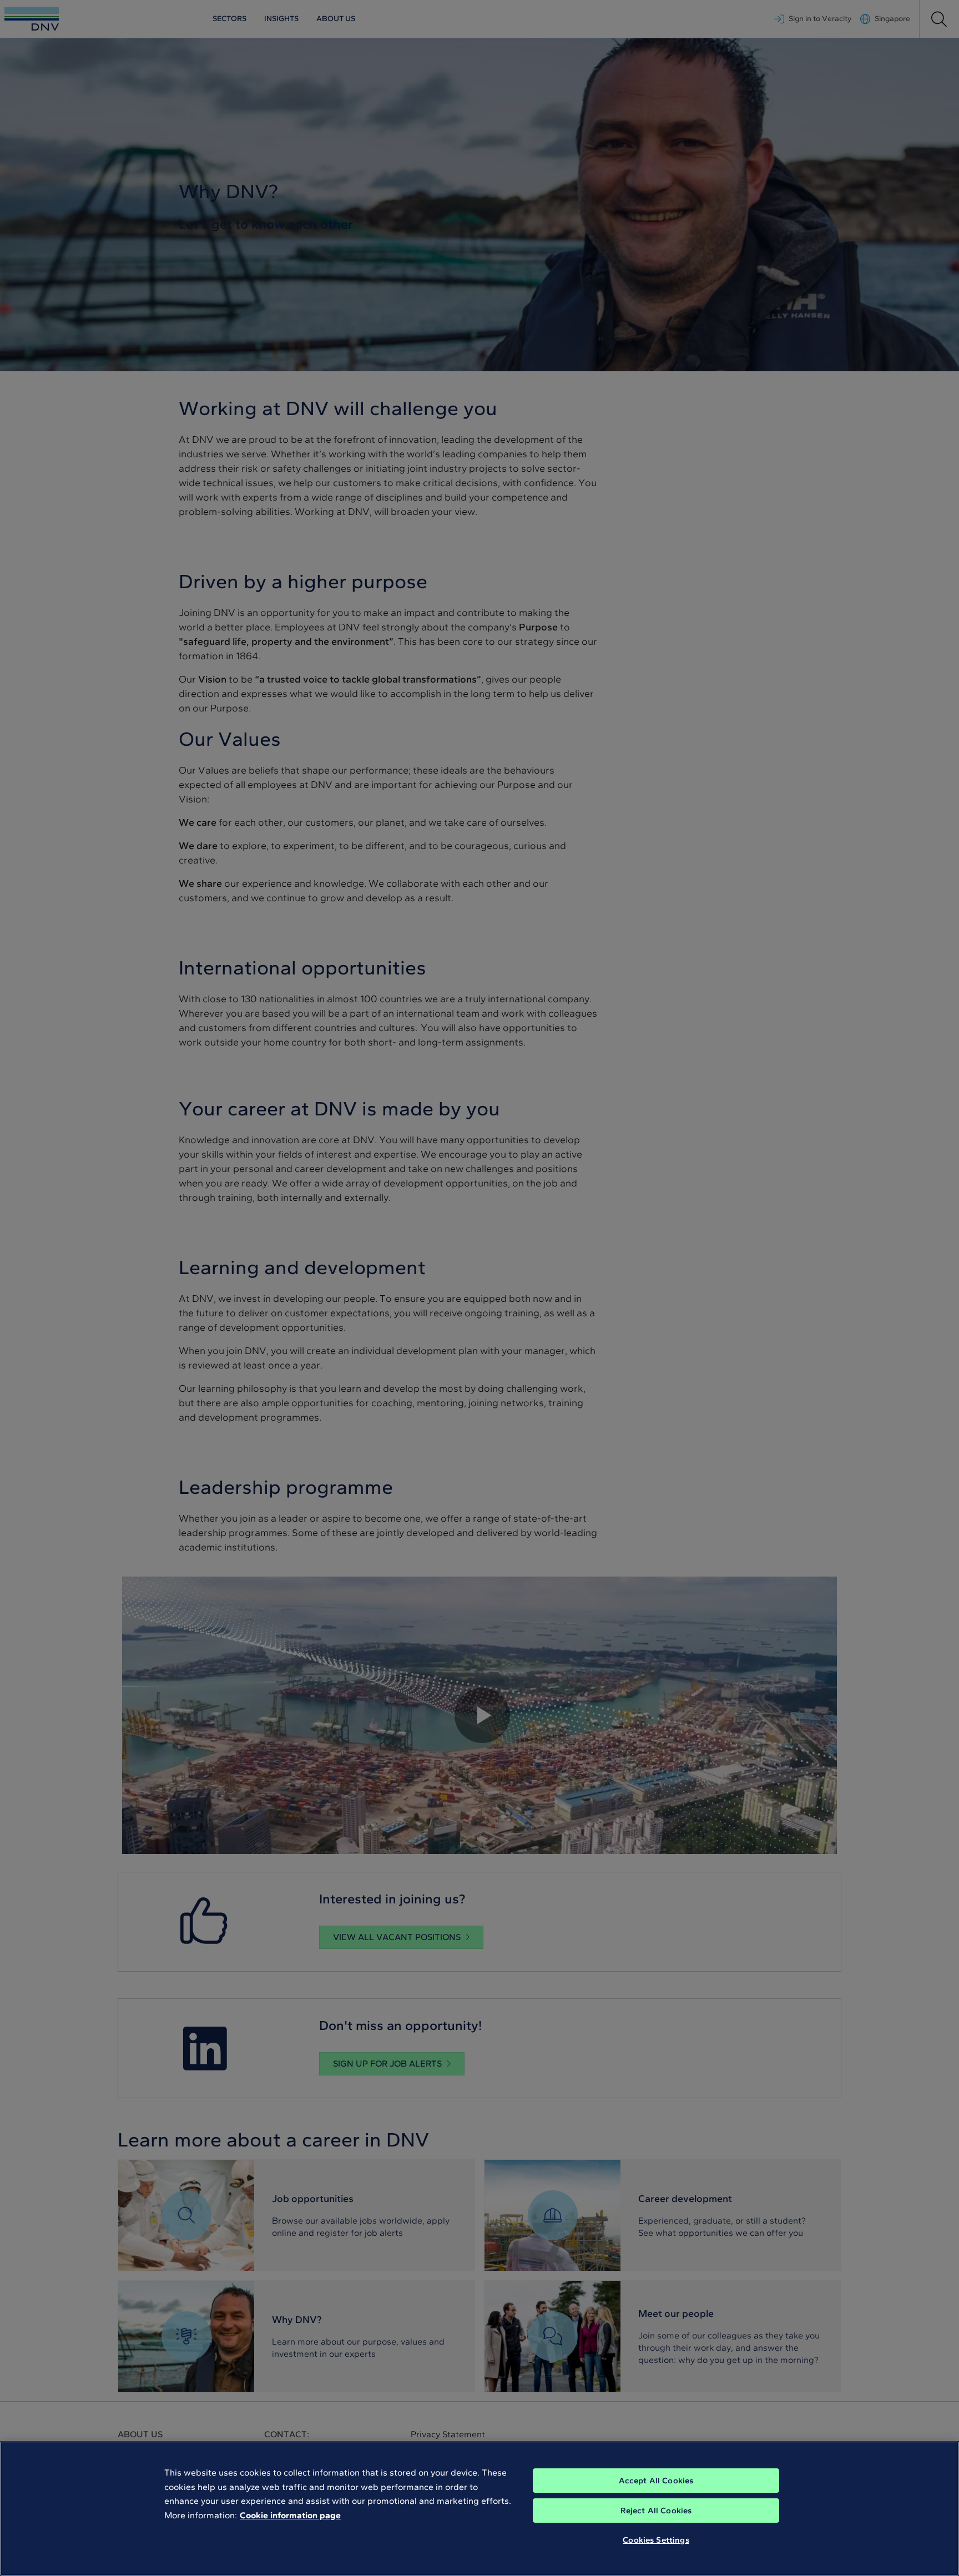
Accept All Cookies (656, 2481)
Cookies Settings (656, 2540)
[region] (479, 2509)
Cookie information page (290, 2515)
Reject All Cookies (656, 2511)
